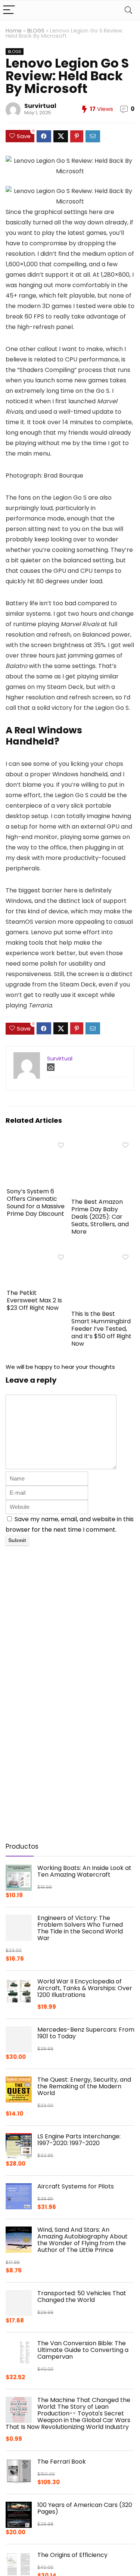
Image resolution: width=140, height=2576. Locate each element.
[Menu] (9, 10)
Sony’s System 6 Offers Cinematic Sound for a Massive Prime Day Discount (36, 1202)
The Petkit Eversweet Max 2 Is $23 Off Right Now (34, 1300)
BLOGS (36, 31)
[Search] (128, 10)
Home (14, 31)
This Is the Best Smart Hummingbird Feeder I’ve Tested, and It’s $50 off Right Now (101, 1329)
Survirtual (40, 106)
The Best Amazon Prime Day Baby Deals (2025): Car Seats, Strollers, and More (100, 1217)
